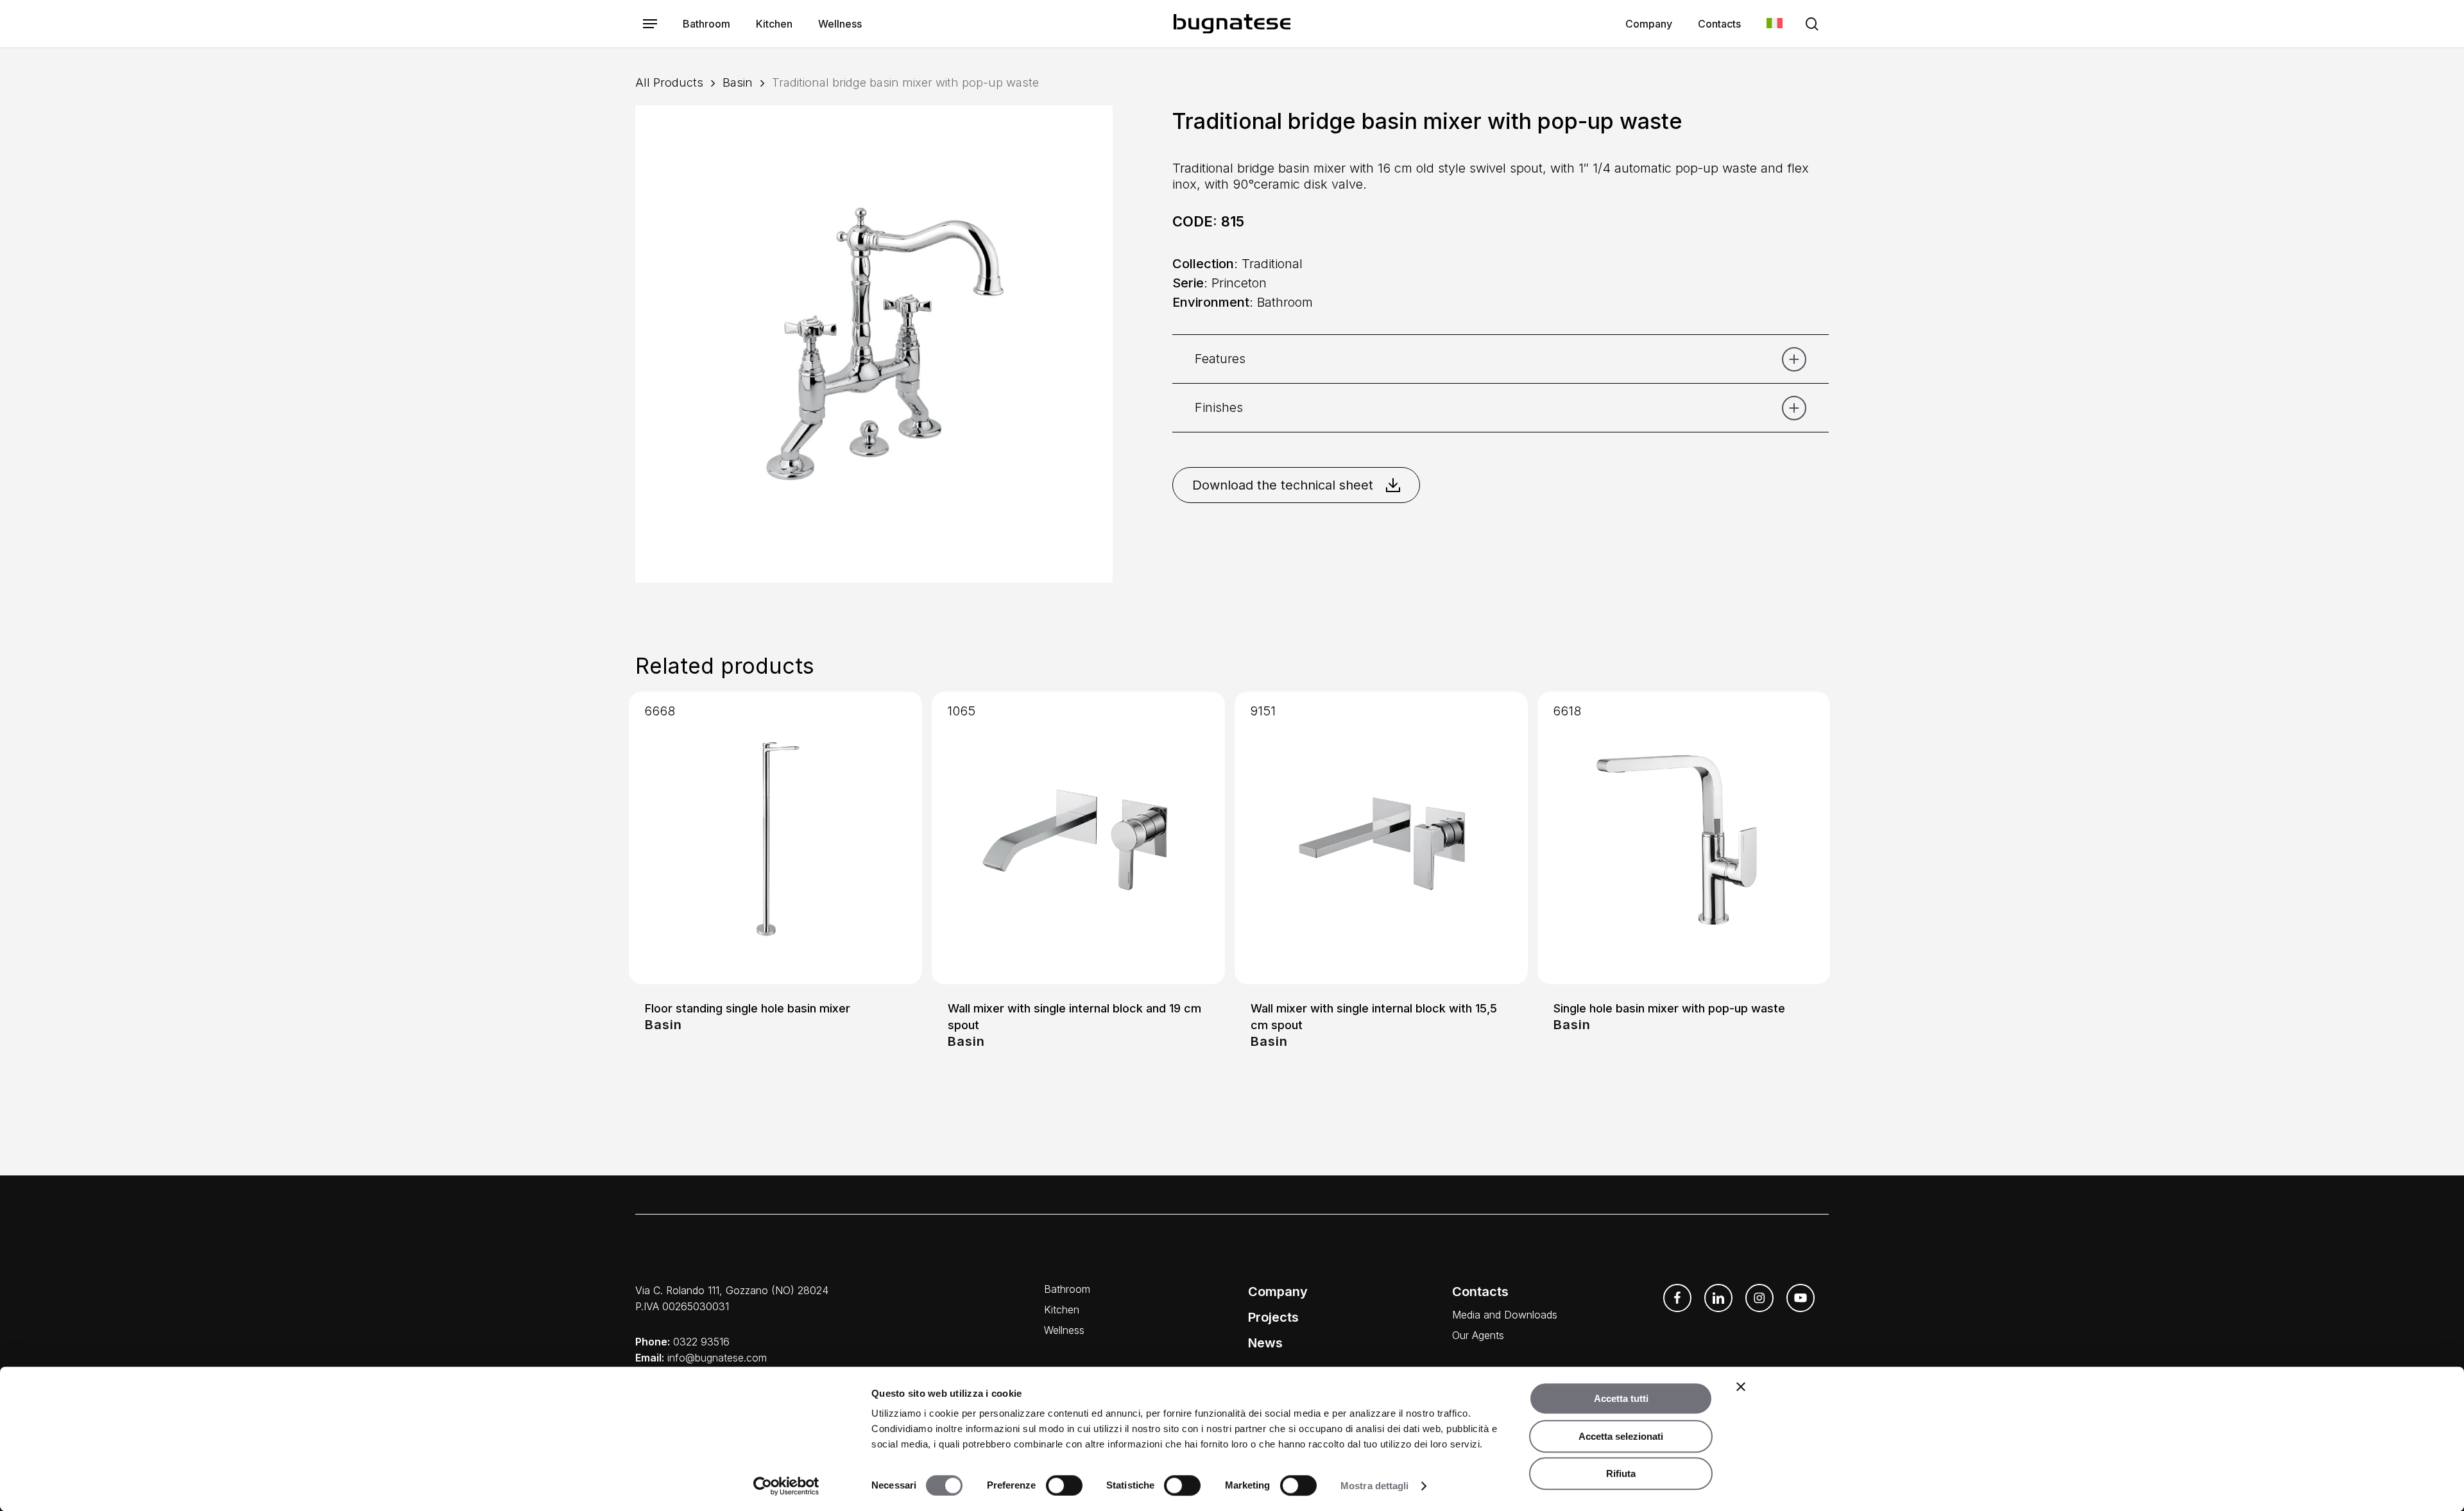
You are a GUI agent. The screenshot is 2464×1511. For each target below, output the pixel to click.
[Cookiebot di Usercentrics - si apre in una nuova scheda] (786, 1486)
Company (1278, 1292)
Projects (1273, 1317)
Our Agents (1478, 1335)
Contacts (1480, 1292)
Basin (738, 82)
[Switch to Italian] (1775, 24)
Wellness (1064, 1330)
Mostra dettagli (1375, 1486)
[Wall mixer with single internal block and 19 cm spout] (1078, 838)
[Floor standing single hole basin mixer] (775, 838)
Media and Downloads (1505, 1315)
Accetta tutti (1621, 1398)
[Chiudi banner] (1741, 1387)
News (1265, 1343)
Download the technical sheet (1283, 485)
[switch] (1064, 1485)
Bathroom (1067, 1289)
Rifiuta (1621, 1473)
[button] (650, 24)
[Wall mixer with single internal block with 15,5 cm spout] (1381, 838)
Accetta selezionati (1621, 1436)
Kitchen (1062, 1310)
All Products (669, 82)
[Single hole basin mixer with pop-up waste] (1684, 838)
